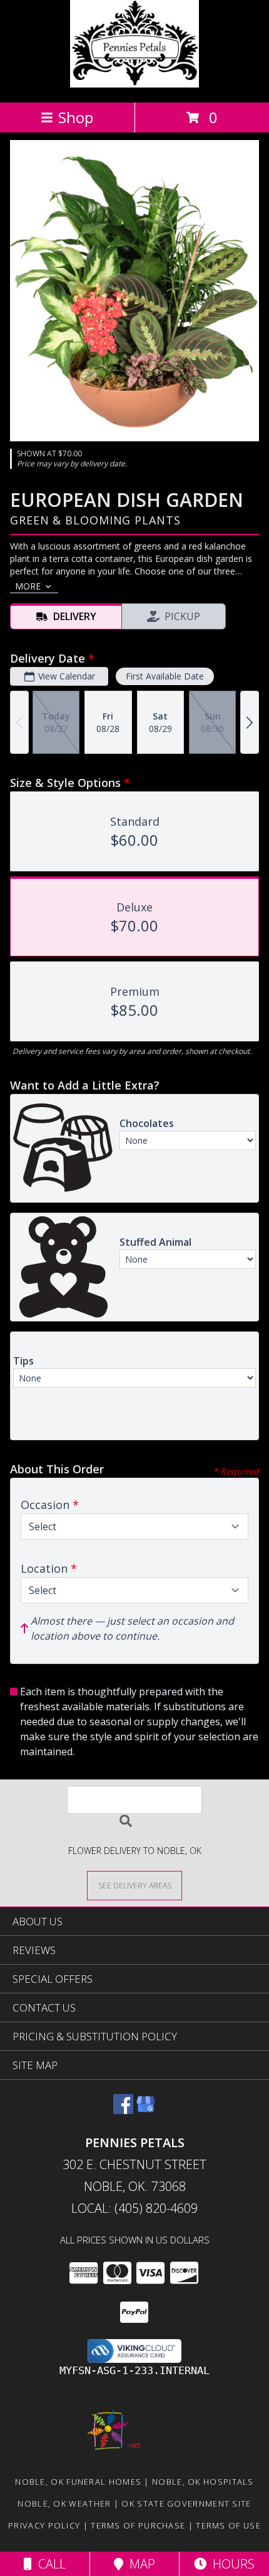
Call (49, 2564)
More (28, 586)
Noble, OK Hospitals (203, 2482)
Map (139, 2564)
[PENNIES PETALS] (134, 84)
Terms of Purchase (138, 2525)
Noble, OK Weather (64, 2503)
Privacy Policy (44, 2525)
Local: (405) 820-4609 (134, 2208)
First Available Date (165, 676)
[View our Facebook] (123, 2110)
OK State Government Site (186, 2503)
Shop (76, 117)
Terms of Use (228, 2525)
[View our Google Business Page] (146, 2110)
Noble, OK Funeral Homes (78, 2482)
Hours (231, 2564)
